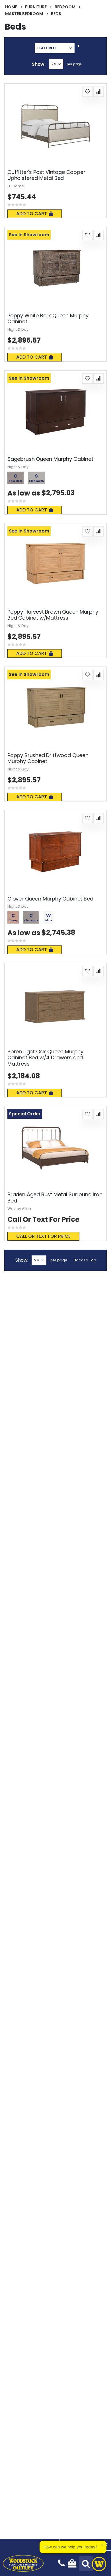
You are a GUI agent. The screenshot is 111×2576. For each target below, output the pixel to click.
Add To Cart (32, 214)
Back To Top (85, 1260)
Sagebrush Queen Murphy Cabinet (50, 459)
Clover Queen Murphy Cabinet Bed (50, 899)
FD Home (16, 186)
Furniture (36, 7)
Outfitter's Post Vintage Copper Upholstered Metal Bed (46, 175)
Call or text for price (43, 1236)
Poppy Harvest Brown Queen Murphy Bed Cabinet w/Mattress (53, 615)
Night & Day (18, 329)
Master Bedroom (24, 14)
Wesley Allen (19, 1209)
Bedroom (65, 7)
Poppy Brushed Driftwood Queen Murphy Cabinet (48, 758)
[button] (87, 92)
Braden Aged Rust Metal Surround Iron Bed (55, 1197)
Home (11, 7)
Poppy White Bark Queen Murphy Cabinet (48, 319)
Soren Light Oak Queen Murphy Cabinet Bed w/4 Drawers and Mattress (45, 1058)
